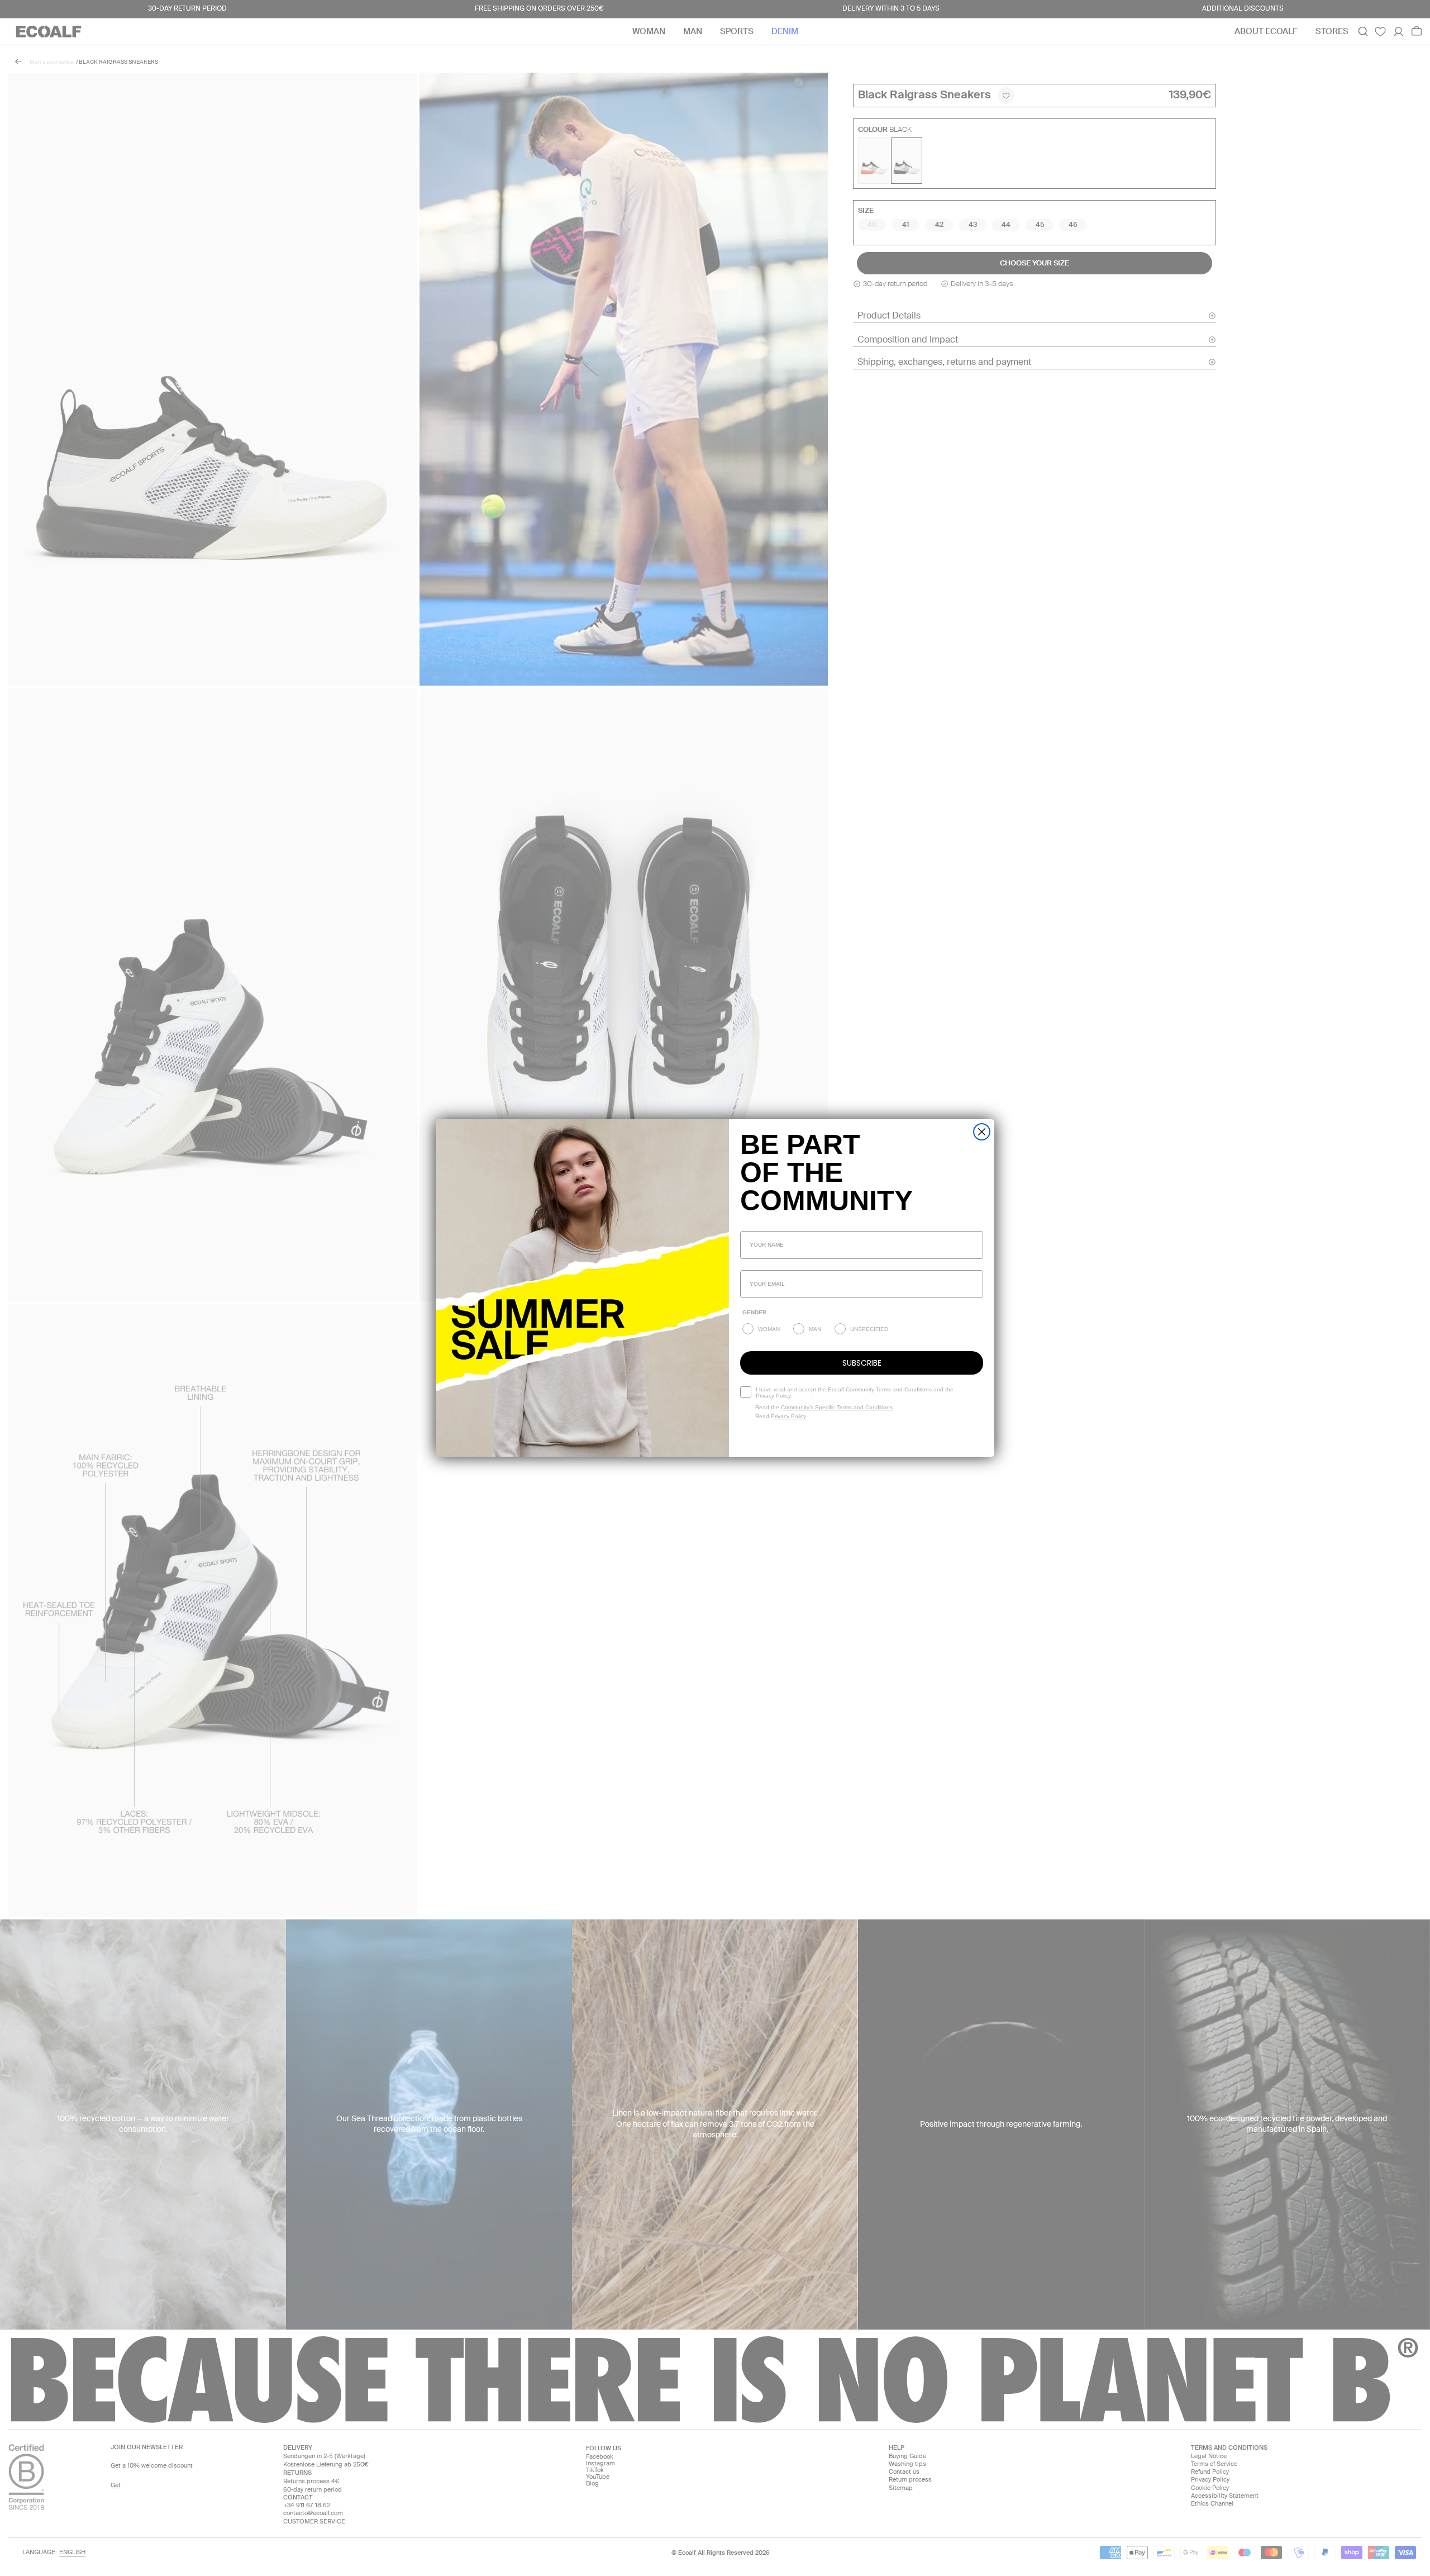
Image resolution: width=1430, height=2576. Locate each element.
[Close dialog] (982, 1132)
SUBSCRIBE (862, 1363)
